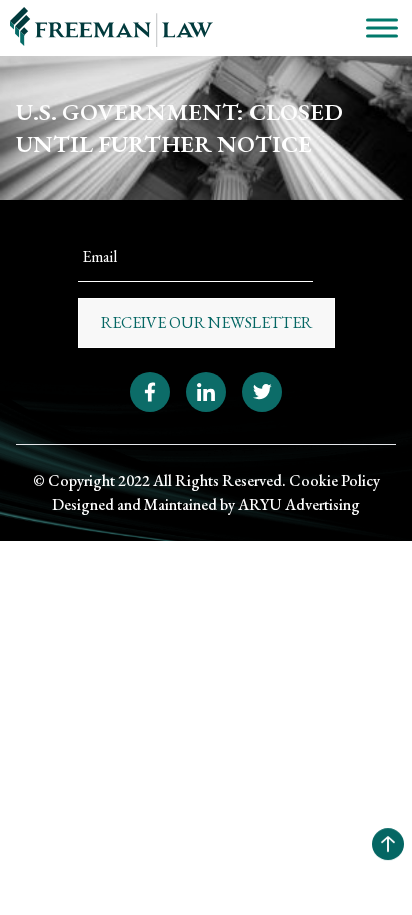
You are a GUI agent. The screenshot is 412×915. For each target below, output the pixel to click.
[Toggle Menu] (382, 27)
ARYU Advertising (299, 504)
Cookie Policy (334, 480)
